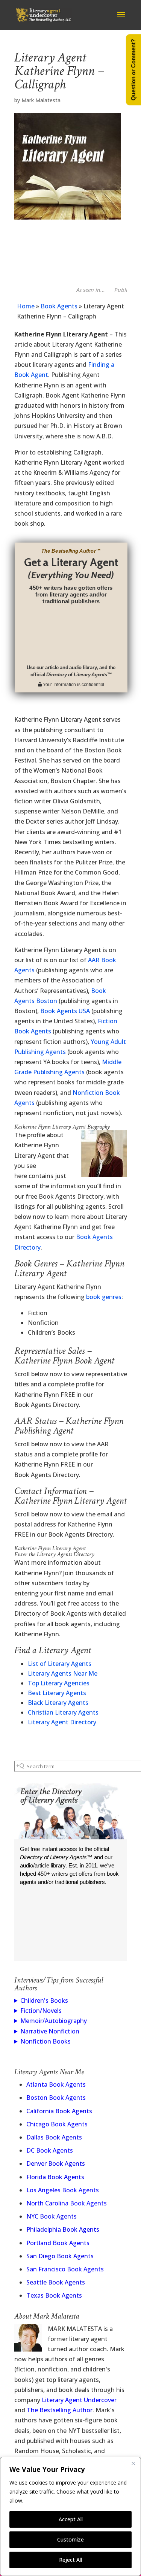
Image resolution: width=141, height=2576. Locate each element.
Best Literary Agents (57, 1693)
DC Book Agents (50, 2150)
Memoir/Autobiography (54, 2021)
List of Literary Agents (60, 1664)
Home (26, 306)
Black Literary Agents (58, 1703)
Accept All (71, 2519)
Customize (70, 2539)
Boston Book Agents (56, 2098)
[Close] (133, 2463)
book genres (104, 1297)
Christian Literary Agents (63, 1712)
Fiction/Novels (41, 2011)
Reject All (70, 2560)
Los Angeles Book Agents (63, 2190)
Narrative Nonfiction (50, 2031)
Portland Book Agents (58, 2243)
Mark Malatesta (41, 100)
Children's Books (44, 2000)
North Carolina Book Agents (67, 2203)
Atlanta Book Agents (56, 2084)
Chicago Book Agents (57, 2124)
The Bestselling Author (60, 2410)
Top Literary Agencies (59, 1683)
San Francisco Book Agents (65, 2269)
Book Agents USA (65, 1011)
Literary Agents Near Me (63, 1673)
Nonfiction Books (45, 2041)
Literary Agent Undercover (79, 2400)
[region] (70, 2516)
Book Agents (59, 306)
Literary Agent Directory (62, 1722)
